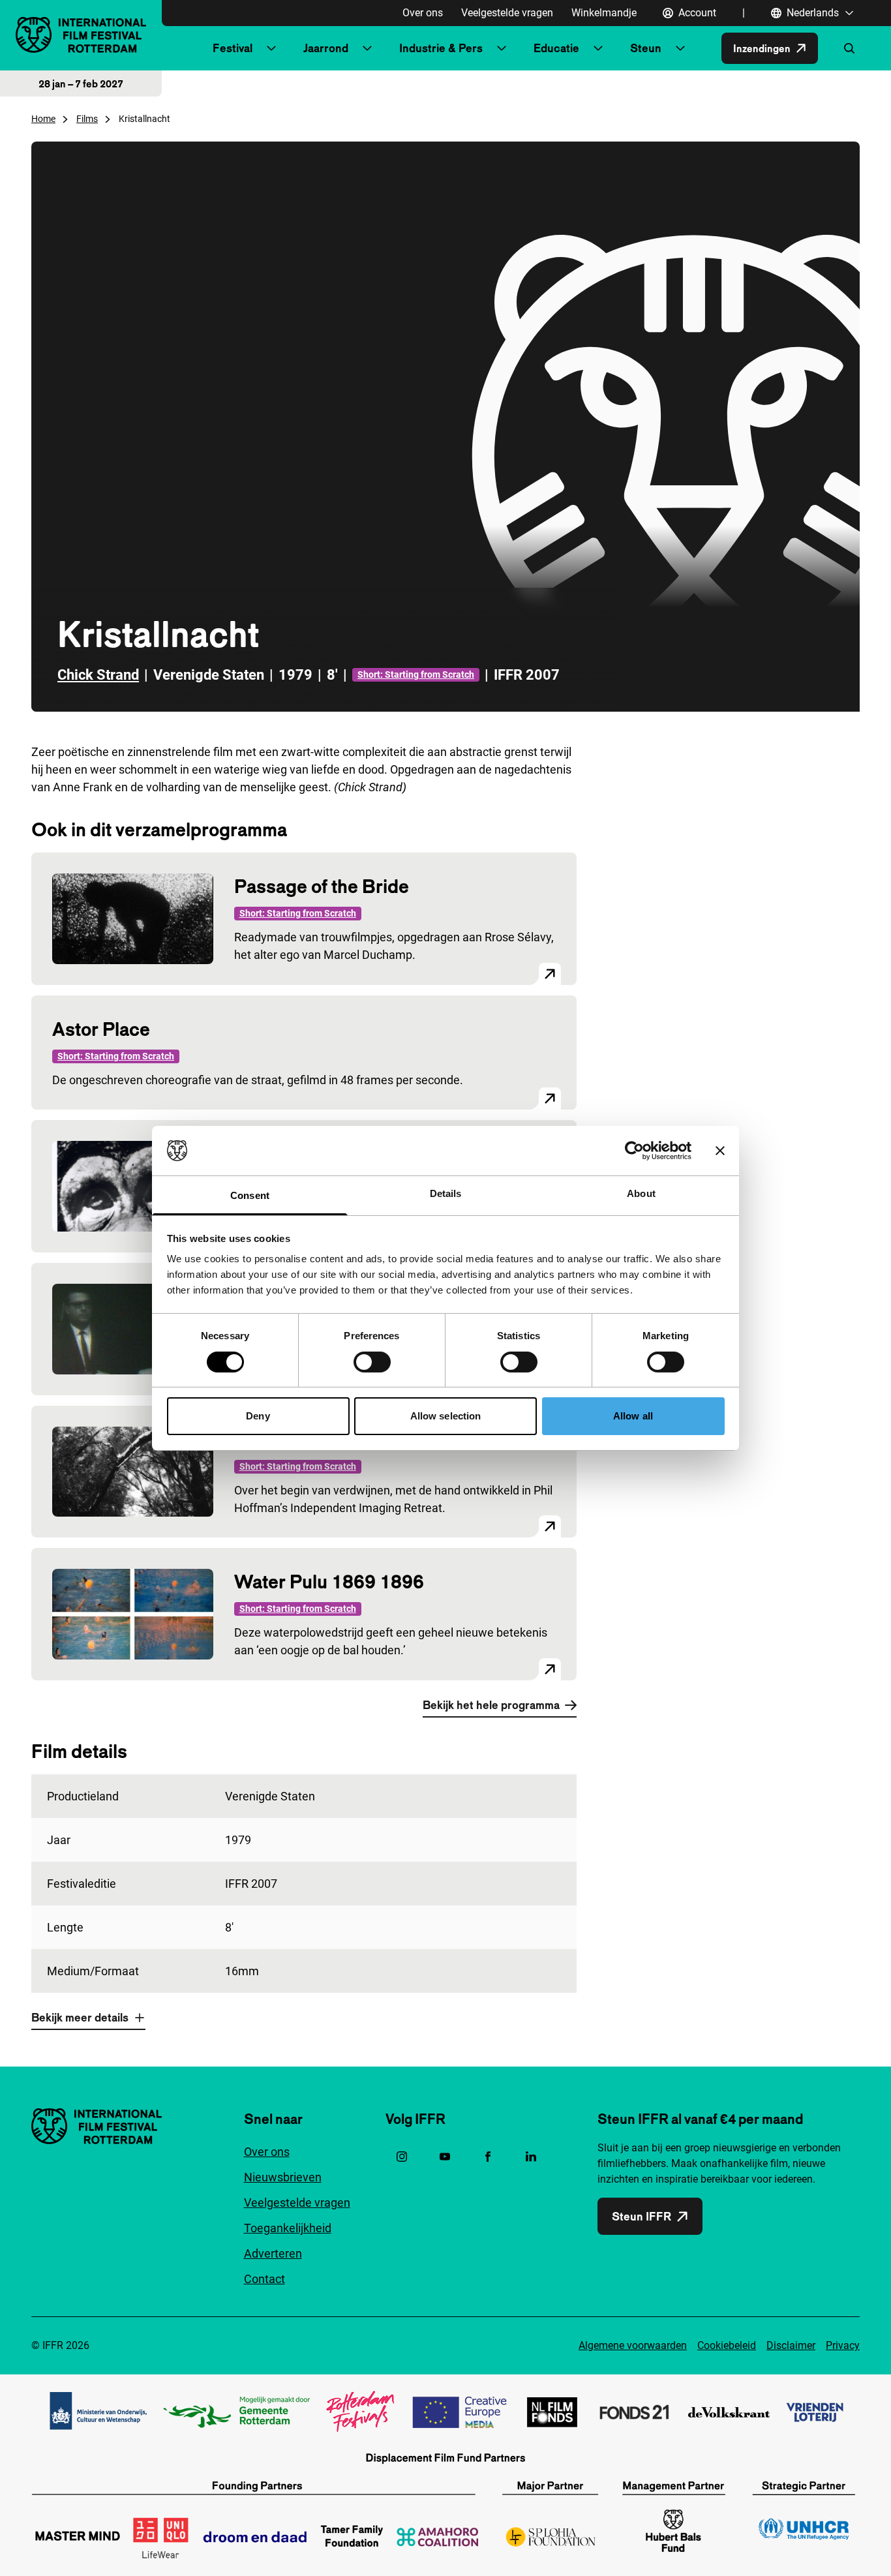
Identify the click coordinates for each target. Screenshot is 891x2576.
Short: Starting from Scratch (416, 674)
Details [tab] (446, 1193)
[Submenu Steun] (680, 48)
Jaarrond (326, 48)
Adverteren (273, 2253)
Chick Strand (98, 675)
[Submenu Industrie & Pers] (502, 48)
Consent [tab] (250, 1195)
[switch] (372, 1362)
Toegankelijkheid (288, 2228)
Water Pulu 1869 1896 (329, 1582)
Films (87, 119)
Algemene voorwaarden (633, 2345)
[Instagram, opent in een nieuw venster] (402, 2157)
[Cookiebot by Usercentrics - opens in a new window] (634, 1151)
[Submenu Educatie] (598, 48)
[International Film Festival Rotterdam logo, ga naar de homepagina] (81, 35)
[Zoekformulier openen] (849, 48)
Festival (233, 48)
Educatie (556, 48)
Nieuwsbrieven (283, 2177)
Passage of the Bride (322, 886)
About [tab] (641, 1193)
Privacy (843, 2345)
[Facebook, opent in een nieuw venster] (488, 2157)
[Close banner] (720, 1151)
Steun (646, 48)
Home (43, 119)
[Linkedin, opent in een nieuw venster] (531, 2157)
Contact (264, 2279)
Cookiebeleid (727, 2345)
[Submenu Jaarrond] (367, 48)
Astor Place (101, 1029)
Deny (258, 1416)
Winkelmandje (604, 13)
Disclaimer (791, 2345)
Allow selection (446, 1416)
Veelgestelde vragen (507, 13)
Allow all (633, 1416)
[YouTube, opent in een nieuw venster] (445, 2157)
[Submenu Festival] (271, 48)
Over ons (423, 13)
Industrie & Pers (441, 48)
